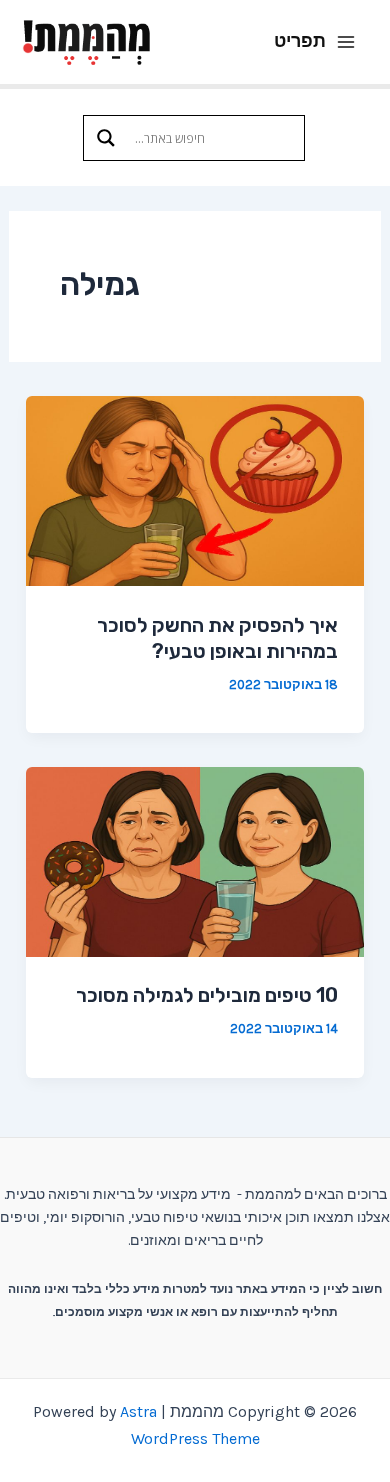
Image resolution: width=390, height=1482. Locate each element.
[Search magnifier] (106, 138)
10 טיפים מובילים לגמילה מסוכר (207, 995)
